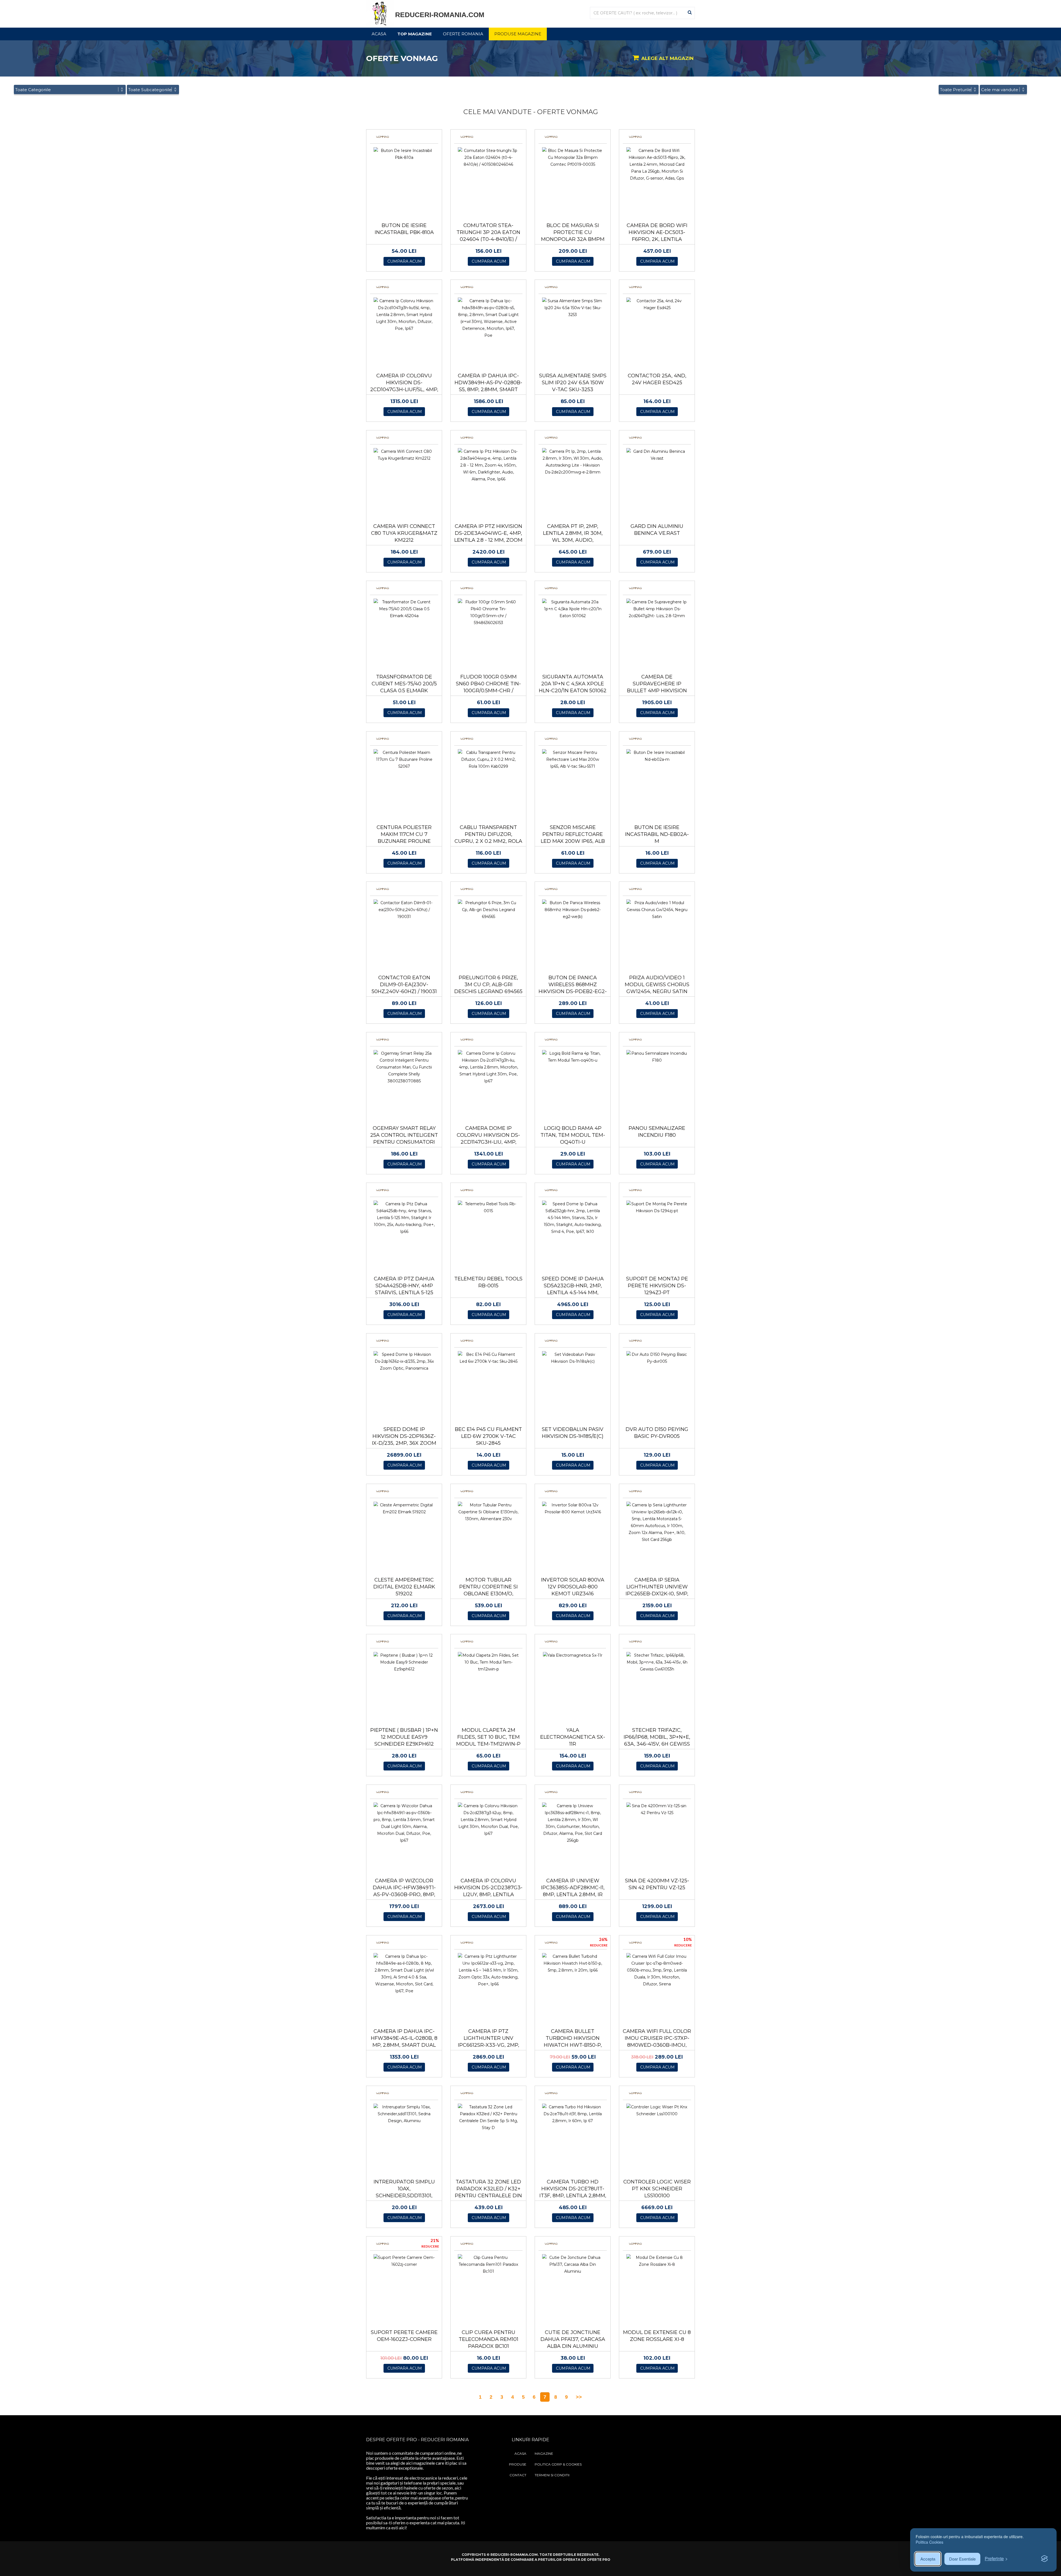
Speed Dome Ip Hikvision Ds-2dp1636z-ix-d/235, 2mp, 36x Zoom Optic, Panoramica (404, 1440)
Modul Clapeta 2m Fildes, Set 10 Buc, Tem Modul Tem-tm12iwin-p (488, 1737)
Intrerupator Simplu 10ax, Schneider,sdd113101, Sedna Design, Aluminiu (404, 2192)
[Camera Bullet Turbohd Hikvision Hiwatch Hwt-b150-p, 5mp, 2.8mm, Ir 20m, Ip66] (573, 1963)
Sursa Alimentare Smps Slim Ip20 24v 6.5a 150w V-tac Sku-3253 (573, 383)
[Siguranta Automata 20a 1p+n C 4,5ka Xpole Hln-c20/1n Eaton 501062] (573, 609)
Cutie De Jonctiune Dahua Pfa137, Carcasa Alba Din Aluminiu (573, 2339)
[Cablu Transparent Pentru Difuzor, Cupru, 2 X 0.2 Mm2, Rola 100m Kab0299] (488, 759)
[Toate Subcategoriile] (153, 90)
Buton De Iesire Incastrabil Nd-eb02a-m (657, 834)
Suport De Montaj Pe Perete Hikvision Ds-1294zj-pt (657, 1286)
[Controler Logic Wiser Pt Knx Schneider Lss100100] (657, 2110)
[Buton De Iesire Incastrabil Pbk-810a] (404, 154)
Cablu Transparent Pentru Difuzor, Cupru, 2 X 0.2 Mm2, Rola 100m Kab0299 (488, 838)
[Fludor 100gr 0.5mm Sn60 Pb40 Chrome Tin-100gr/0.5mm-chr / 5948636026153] (488, 612)
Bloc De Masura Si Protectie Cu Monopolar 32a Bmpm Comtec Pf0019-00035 (573, 236)
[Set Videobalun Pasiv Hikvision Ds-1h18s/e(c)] (573, 1358)
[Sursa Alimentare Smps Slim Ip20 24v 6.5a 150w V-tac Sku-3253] (573, 308)
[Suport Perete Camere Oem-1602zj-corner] (404, 2261)
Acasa (379, 34)
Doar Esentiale (962, 2559)
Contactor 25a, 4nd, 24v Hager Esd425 (657, 379)
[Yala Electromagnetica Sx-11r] (573, 1655)
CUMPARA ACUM (405, 261)
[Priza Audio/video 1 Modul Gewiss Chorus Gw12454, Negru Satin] (657, 910)
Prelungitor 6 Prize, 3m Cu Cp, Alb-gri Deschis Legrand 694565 (488, 985)
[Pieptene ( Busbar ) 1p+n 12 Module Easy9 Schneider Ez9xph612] (404, 1662)
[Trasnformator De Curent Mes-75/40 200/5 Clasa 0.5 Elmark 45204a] (404, 609)
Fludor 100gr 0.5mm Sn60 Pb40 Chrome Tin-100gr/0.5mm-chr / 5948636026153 (488, 687)
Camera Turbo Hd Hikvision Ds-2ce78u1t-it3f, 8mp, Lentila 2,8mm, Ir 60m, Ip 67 (573, 2192)
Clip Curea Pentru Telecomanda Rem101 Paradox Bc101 (489, 2339)
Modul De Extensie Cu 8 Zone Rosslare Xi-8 (657, 2336)
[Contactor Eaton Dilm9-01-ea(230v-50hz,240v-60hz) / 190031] (404, 910)
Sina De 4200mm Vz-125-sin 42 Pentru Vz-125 (657, 1884)
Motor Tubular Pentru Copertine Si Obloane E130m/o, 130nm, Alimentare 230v (488, 1590)
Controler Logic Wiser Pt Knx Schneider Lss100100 (657, 2189)
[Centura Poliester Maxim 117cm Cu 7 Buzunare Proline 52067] (404, 759)
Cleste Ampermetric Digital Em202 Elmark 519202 (404, 1587)
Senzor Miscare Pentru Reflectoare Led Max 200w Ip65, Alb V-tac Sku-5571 (573, 838)
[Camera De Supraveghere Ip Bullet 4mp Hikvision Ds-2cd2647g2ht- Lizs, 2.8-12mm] (657, 609)
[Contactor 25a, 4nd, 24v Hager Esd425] (657, 304)
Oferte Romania (463, 34)
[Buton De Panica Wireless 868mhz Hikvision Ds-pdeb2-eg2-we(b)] (573, 910)
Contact (518, 2475)
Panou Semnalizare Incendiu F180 (657, 1132)
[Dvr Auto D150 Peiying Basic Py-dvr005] (657, 1358)
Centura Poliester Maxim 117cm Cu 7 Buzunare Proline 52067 (404, 838)
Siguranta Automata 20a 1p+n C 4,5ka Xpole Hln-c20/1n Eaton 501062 (573, 684)
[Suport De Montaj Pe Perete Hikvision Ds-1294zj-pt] (657, 1207)
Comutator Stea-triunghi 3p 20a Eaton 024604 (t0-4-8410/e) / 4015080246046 (488, 236)
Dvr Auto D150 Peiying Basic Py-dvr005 (657, 1433)
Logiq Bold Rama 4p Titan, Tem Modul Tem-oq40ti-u (573, 1135)
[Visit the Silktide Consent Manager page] (1044, 2559)
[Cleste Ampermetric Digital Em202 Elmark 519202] (404, 1508)
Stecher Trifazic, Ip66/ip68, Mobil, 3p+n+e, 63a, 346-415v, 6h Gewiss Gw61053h (657, 1740)
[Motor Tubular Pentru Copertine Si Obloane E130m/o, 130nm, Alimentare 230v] (488, 1512)
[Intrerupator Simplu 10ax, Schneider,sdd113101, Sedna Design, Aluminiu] (404, 2114)
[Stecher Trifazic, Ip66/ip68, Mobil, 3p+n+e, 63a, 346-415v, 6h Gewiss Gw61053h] (657, 1662)
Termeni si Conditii (552, 2475)
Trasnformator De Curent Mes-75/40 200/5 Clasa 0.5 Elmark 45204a (404, 687)
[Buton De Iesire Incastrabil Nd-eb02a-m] (657, 756)
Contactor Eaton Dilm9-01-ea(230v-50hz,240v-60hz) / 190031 (404, 985)
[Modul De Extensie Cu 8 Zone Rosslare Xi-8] (657, 2261)
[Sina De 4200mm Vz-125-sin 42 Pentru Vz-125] (657, 1809)
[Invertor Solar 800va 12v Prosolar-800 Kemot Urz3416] (573, 1508)
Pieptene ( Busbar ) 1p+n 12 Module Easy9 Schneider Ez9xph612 (404, 1737)
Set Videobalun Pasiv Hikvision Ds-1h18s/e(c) (573, 1433)
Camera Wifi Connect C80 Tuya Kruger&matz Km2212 (404, 533)
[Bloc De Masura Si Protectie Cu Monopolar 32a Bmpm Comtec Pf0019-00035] (573, 157)
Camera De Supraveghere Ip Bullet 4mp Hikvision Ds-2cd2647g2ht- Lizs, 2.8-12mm (657, 691)
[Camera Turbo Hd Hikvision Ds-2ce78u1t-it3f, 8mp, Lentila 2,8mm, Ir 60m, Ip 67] (573, 2114)
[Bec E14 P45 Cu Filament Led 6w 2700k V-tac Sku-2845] (488, 1358)
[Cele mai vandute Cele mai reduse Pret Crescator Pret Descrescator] (1003, 90)
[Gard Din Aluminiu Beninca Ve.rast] (657, 455)
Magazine (544, 2453)
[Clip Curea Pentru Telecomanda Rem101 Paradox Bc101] (488, 2264)
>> (579, 2397)
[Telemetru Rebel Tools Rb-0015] (488, 1207)
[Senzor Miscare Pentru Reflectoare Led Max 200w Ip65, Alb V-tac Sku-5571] (573, 759)
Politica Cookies (929, 2542)
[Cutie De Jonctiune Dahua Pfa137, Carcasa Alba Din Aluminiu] (573, 2264)
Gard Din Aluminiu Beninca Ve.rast (657, 530)
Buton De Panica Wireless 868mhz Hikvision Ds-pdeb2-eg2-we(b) (573, 988)
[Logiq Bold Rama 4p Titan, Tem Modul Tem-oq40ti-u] (573, 1057)
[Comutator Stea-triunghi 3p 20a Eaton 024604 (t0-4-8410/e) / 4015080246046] (488, 157)
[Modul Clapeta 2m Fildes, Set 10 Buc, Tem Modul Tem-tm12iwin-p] (488, 1662)
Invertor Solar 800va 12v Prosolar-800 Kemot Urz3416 (573, 1587)
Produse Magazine (518, 34)
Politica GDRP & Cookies (558, 2464)
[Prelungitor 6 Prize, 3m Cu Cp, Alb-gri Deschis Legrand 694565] (488, 910)
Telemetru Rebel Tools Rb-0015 (488, 1282)
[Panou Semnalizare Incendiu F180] (657, 1057)
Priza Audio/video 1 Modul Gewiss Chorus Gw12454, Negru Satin (657, 985)
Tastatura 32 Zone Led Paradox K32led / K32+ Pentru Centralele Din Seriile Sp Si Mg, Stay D (488, 2192)
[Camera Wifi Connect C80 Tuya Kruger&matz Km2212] (404, 455)
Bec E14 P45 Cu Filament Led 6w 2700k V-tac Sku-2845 (488, 1436)
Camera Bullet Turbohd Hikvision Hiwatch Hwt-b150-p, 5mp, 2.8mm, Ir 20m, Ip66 (573, 2042)
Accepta (928, 2559)
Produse (518, 2464)
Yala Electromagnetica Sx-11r (573, 1737)
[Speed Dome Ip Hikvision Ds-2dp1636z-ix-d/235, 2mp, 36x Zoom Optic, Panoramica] (404, 1361)
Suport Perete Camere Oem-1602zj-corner (404, 2336)
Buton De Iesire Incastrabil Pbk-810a (404, 229)
